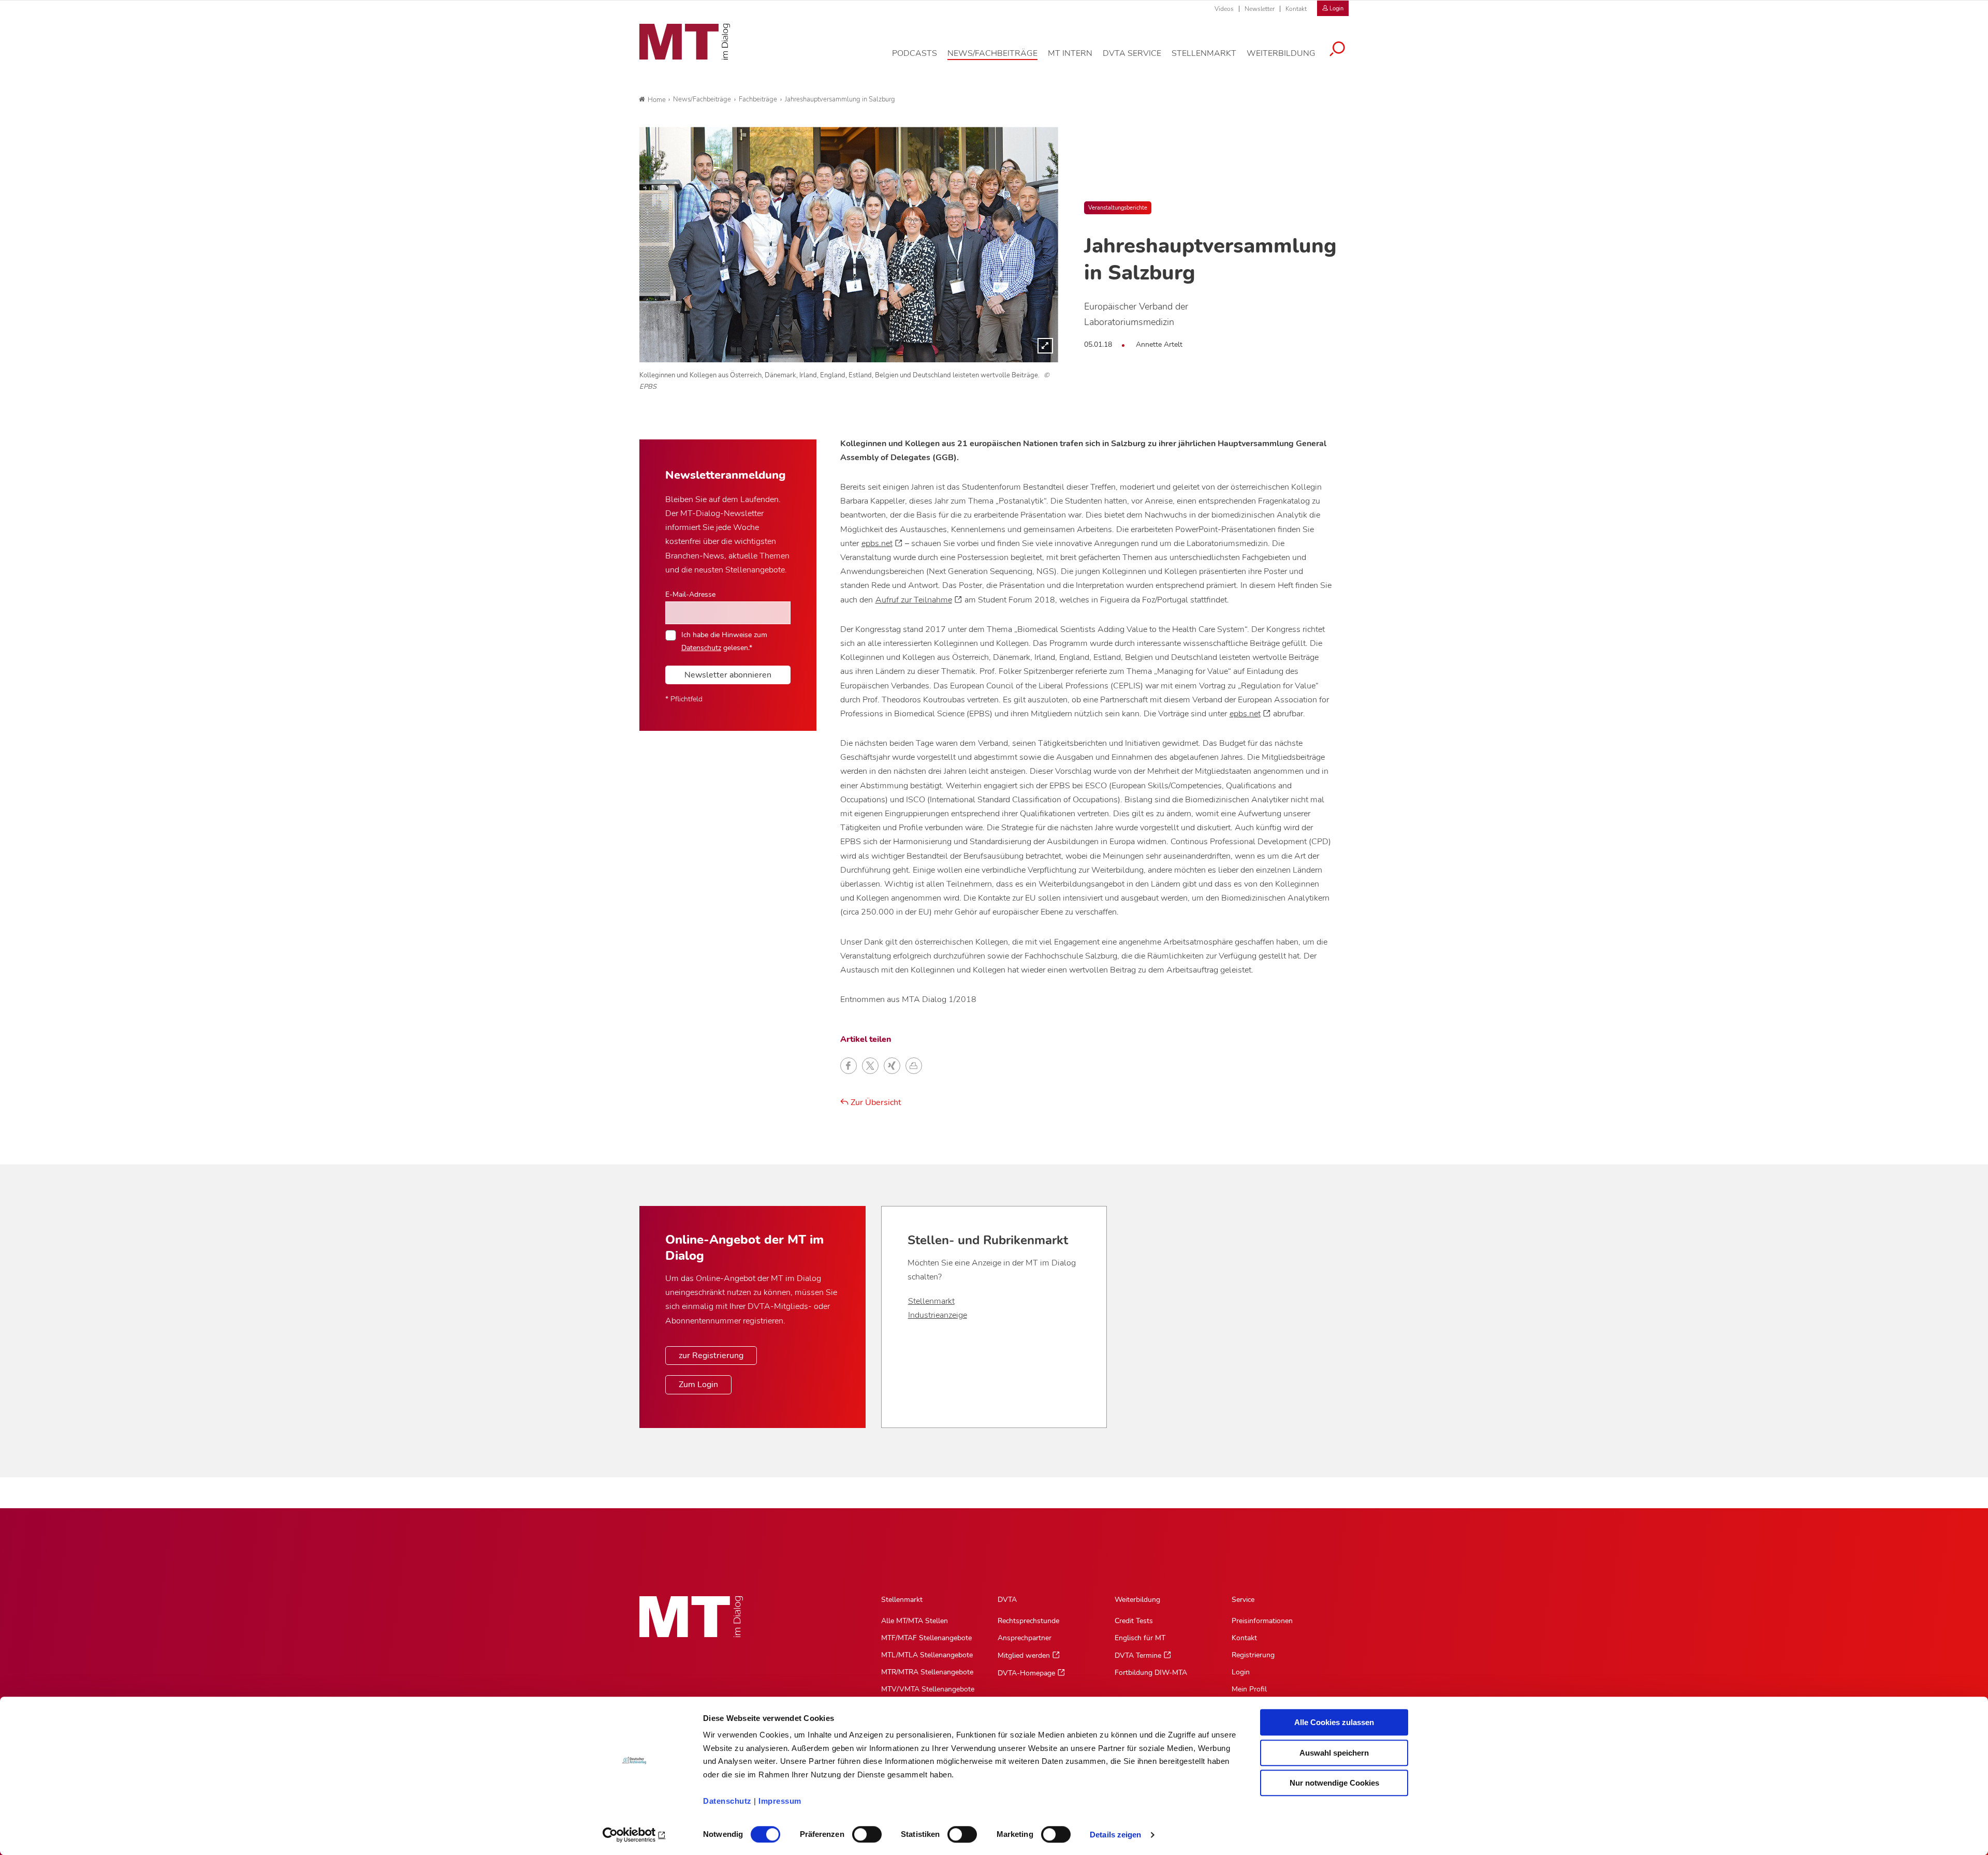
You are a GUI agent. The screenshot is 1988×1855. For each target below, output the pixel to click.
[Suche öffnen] (1337, 50)
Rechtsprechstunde (1028, 1621)
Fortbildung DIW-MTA (1151, 1673)
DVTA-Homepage (1026, 1673)
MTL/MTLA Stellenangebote (927, 1655)
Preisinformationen (1262, 1621)
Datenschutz (727, 1801)
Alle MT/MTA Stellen (915, 1621)
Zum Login (698, 1385)
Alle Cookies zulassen (1334, 1722)
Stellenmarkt (931, 1301)
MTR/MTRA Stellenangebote (927, 1672)
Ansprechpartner (1025, 1638)
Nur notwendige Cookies (1334, 1783)
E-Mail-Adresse (690, 594)
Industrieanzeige (938, 1315)
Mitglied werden (1024, 1655)
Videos (1224, 9)
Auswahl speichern (1334, 1753)
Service (1243, 1600)
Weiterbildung (1137, 1600)
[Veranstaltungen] (849, 245)
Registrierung (1253, 1655)
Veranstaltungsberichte (1118, 208)
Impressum (780, 1801)
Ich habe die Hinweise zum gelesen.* (724, 641)
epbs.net (877, 543)
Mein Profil (1249, 1689)
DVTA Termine (1138, 1655)
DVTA (1007, 1600)
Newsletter (1260, 9)
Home (657, 100)
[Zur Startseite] (685, 42)
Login (1241, 1672)
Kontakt (1296, 9)
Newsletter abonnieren (728, 675)
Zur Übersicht (875, 1102)
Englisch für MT (1140, 1638)
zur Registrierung (711, 1356)
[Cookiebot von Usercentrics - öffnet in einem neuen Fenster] (634, 1835)
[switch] (858, 1831)
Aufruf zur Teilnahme (914, 600)
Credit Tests (1134, 1621)
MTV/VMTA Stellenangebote (928, 1689)
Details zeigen (1115, 1835)
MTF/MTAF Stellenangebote (926, 1638)
